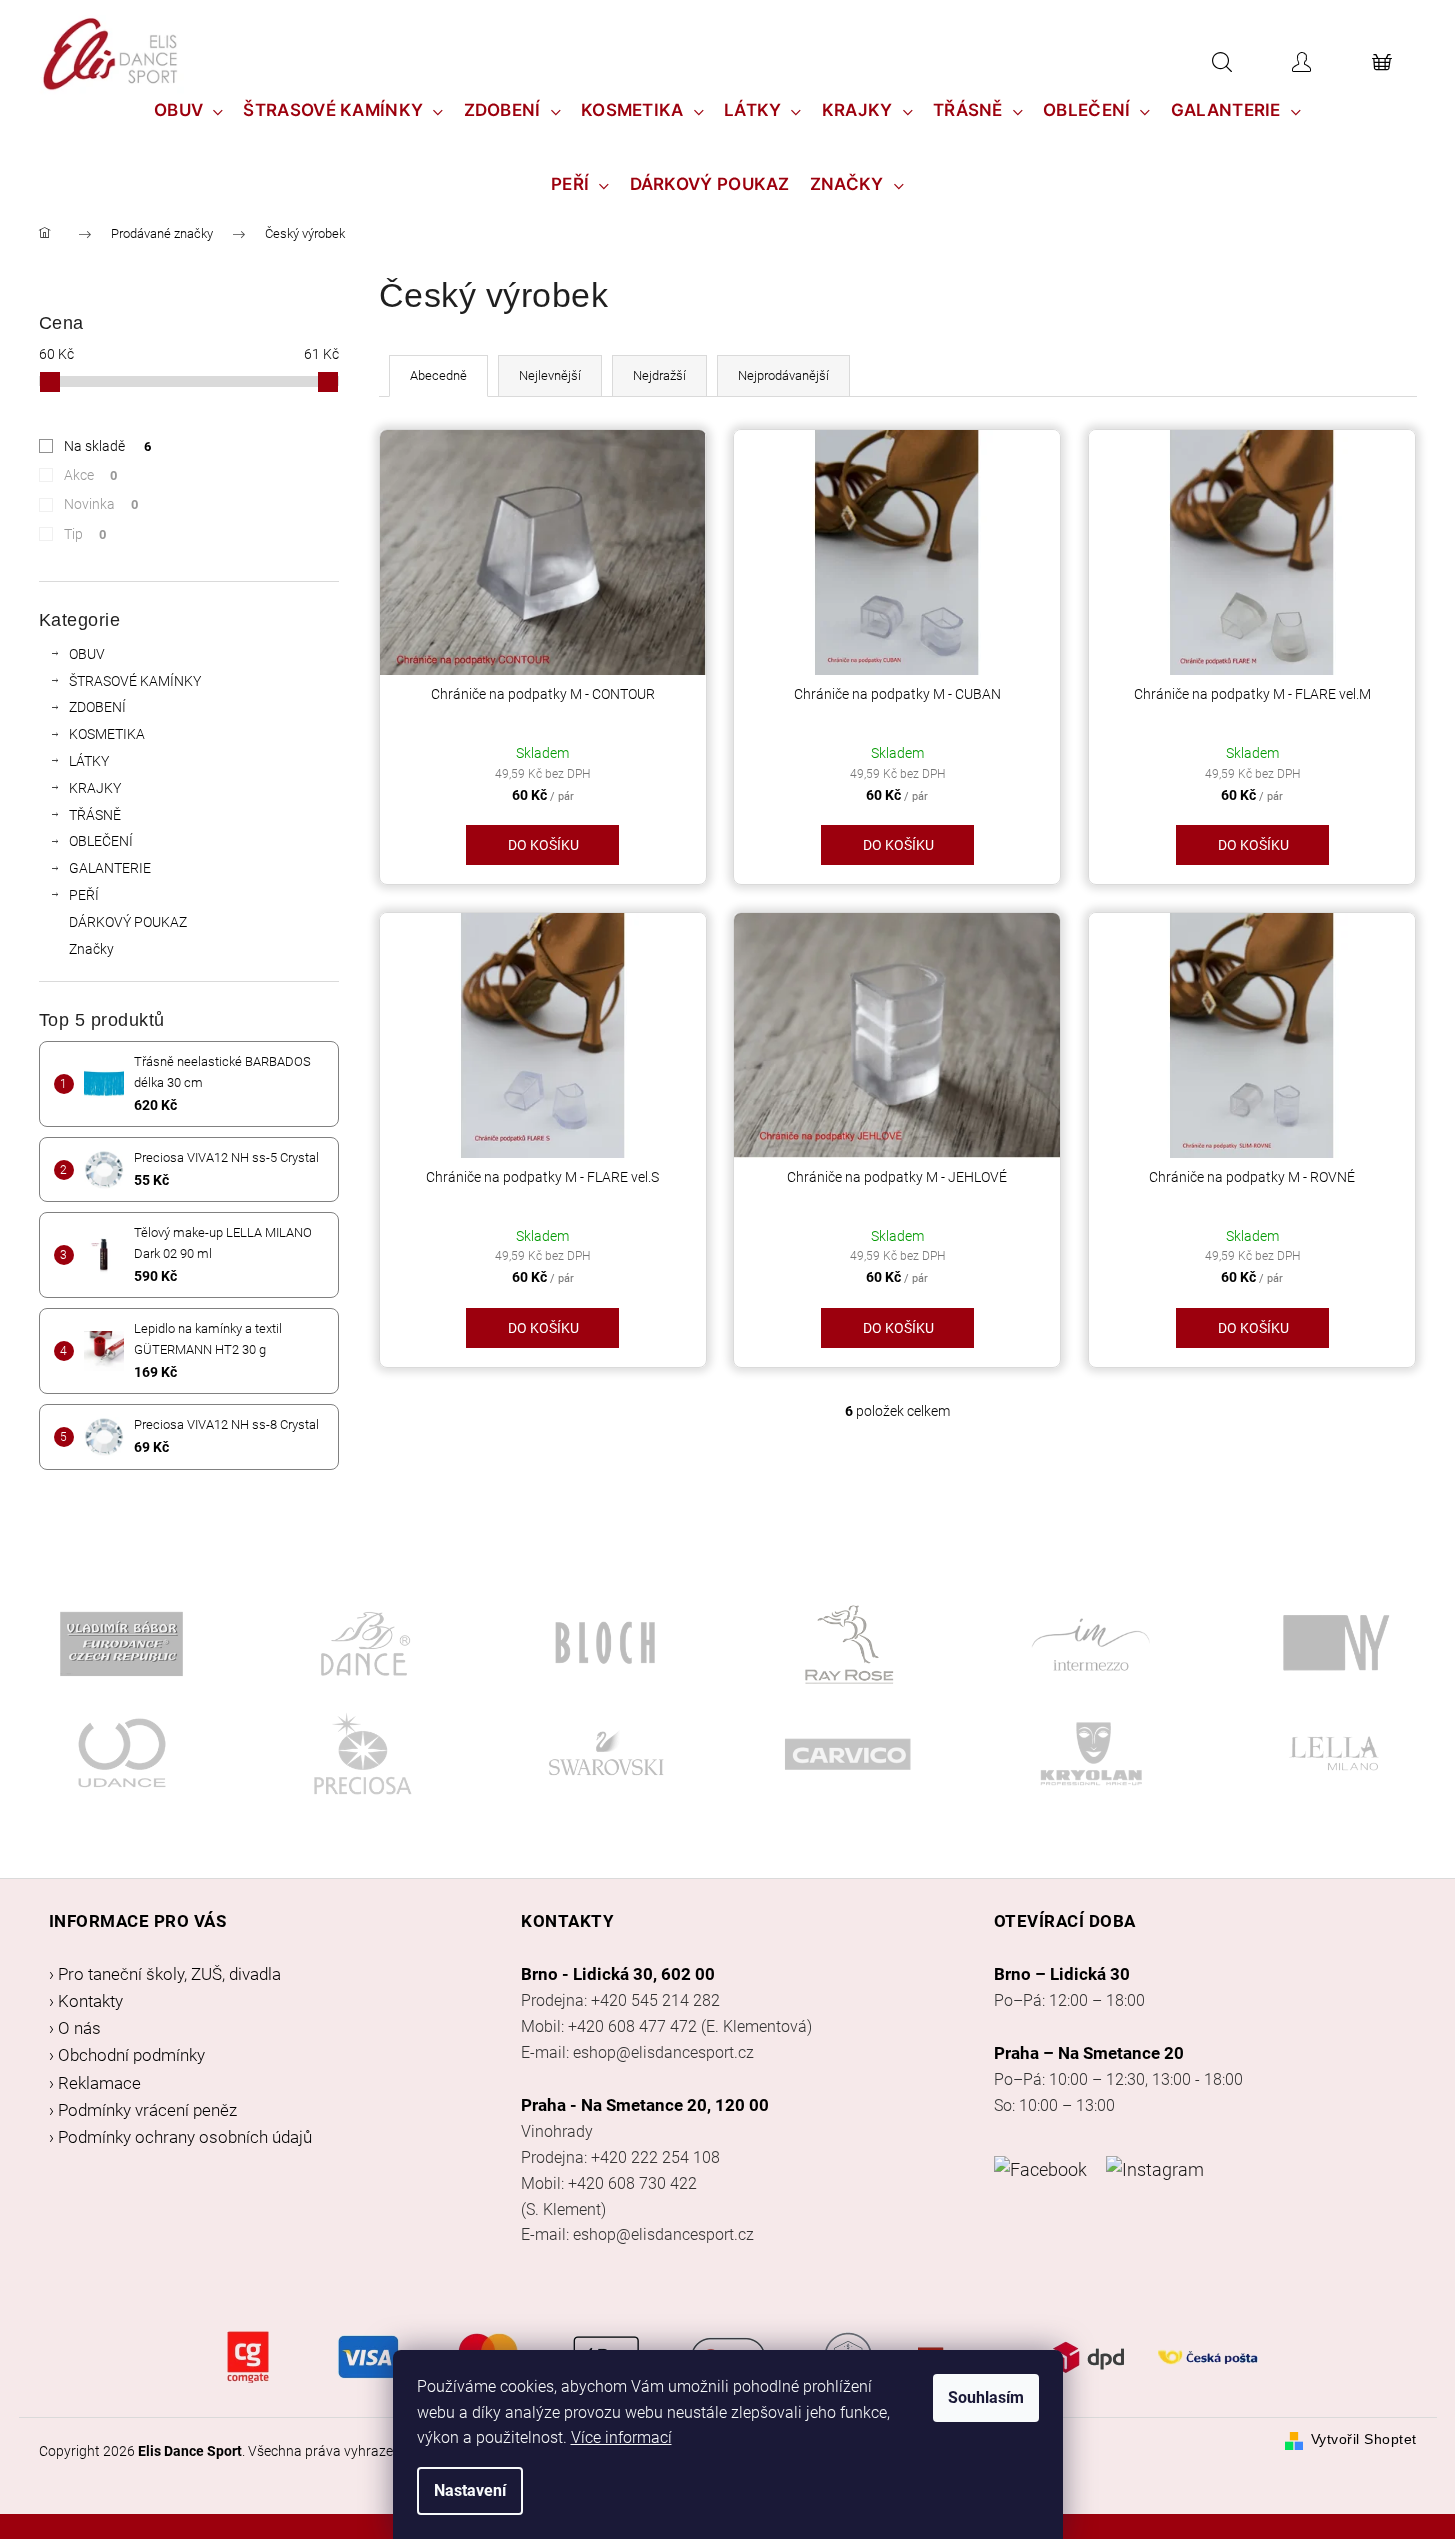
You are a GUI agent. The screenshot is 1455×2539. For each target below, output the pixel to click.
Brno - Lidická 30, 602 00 (618, 1974)
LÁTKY (89, 761)
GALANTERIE (110, 868)
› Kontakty (86, 2001)
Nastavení (470, 2490)
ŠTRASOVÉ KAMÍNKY (135, 681)
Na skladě (108, 446)
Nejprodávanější (783, 375)
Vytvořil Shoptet (1364, 2439)
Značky (91, 949)
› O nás (75, 2028)
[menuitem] (189, 110)
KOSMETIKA (107, 734)
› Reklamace (95, 2083)
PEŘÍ (84, 895)
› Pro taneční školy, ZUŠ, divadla (165, 1974)
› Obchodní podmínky (127, 2055)
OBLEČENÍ (101, 841)
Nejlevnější (550, 375)
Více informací (621, 2437)
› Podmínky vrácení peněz (143, 2110)
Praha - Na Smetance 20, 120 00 (645, 2105)
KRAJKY (95, 788)
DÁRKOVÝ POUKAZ (128, 922)
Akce (91, 475)
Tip (85, 534)
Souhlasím (986, 2397)
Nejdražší (659, 375)
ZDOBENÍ (97, 707)
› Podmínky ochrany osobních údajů (180, 2137)
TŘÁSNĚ (95, 815)
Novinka (101, 504)
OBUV (87, 654)
